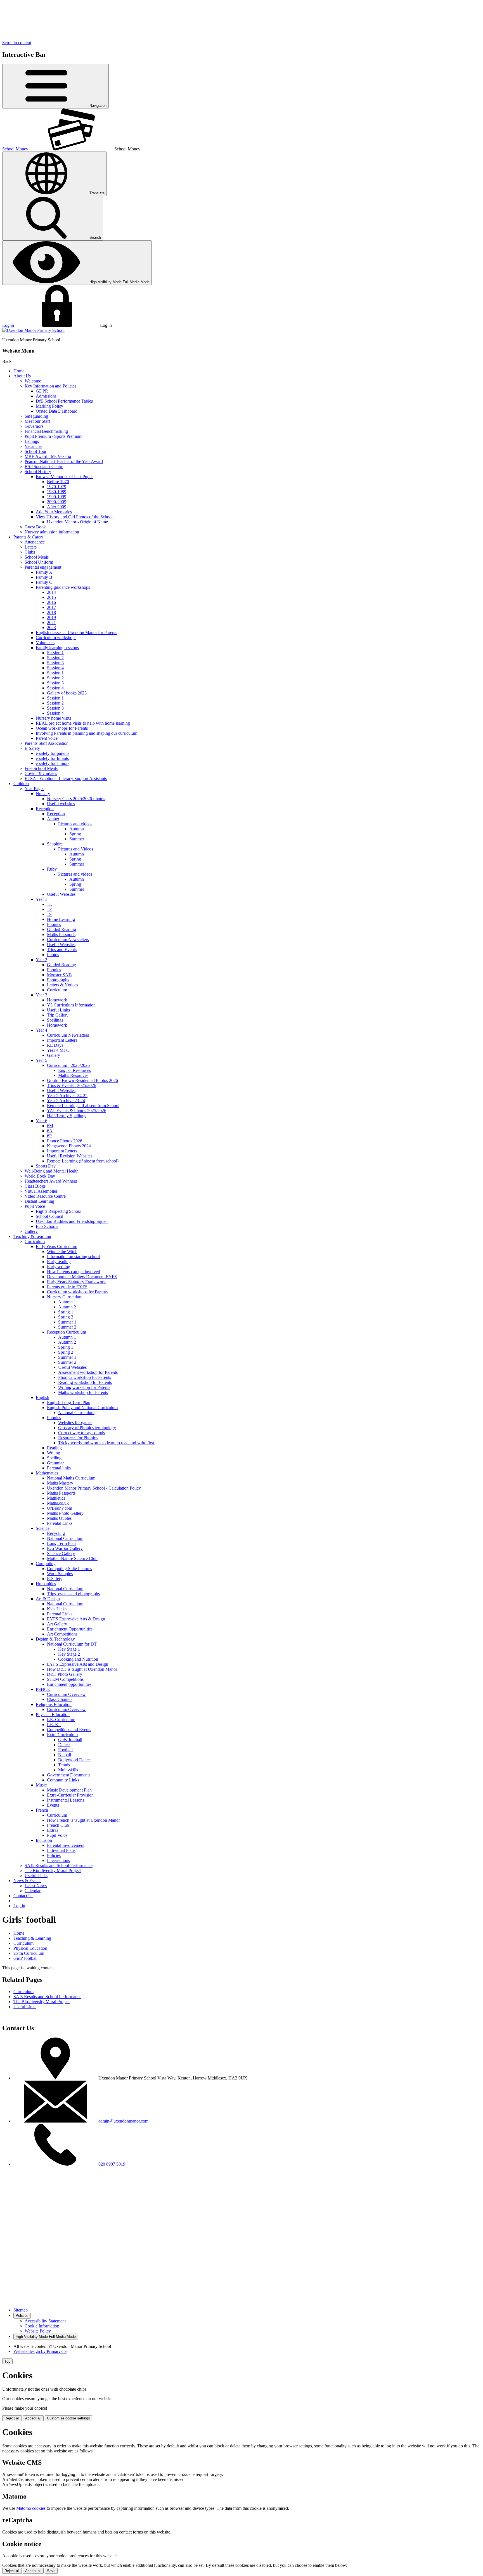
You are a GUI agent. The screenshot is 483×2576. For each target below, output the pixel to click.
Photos (53, 955)
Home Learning (61, 919)
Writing (54, 1453)
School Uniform (39, 562)
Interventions (58, 1860)
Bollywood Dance (74, 1760)
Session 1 (55, 653)
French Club (58, 1825)
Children (21, 784)
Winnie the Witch (62, 1252)
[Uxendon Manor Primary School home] (33, 330)
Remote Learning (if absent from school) (83, 1161)
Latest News (36, 1886)
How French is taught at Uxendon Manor (83, 1820)
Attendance (35, 542)
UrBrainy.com (60, 1508)
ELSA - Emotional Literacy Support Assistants (66, 778)
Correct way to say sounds (81, 1433)
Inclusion (44, 1840)
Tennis (64, 1765)
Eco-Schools (47, 1226)
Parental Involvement (66, 1845)
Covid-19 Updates (41, 773)
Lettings (32, 441)
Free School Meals (41, 768)
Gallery (54, 1055)
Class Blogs (35, 1186)
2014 (51, 592)
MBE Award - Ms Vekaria (48, 456)
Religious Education (54, 1704)
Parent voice (47, 738)
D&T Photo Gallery (65, 1674)
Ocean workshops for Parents (62, 728)
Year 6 (42, 1121)
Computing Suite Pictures (69, 1569)
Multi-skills (68, 1770)
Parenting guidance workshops (63, 587)
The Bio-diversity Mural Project (53, 1870)
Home (19, 371)
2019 (51, 617)
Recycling (56, 1533)
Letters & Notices (62, 985)
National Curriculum (76, 1413)
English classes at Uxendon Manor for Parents (76, 633)
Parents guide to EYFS (67, 1287)
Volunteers (45, 643)
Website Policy (38, 2331)
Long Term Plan (61, 1543)
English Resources (74, 1070)
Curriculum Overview (66, 1694)
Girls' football (70, 1740)
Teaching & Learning (32, 1236)
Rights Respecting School (59, 1211)
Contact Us (23, 1896)
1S (49, 914)
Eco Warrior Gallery (65, 1548)
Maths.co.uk (58, 1503)
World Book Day (40, 1176)
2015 (51, 597)
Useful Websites (61, 894)
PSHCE (43, 1689)
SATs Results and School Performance (59, 1865)
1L (49, 904)
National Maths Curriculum (71, 1478)
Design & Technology (55, 1639)
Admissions (46, 396)
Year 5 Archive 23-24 (66, 1101)
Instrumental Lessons (66, 1800)
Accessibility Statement (45, 2321)
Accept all (33, 2418)
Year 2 (42, 960)
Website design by (40, 2351)
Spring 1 (66, 1312)
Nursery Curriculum (65, 1297)
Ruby (52, 869)
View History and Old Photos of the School (74, 517)
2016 (51, 602)
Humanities (46, 1584)
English (42, 1397)
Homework (57, 1000)
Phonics (54, 924)
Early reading (59, 1262)
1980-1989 (57, 492)
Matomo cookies (31, 2508)
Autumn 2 (67, 1307)
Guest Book (35, 527)
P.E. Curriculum (61, 1720)
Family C (44, 582)
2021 (51, 622)
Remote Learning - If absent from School (83, 1106)
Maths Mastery (60, 1483)
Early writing (59, 1267)
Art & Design (48, 1599)
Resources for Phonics (78, 1438)
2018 (51, 612)
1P (49, 909)
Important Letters (62, 1040)
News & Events (27, 1881)
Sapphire (55, 844)
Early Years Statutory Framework (76, 1282)
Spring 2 (66, 1317)
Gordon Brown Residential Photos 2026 (82, 1080)
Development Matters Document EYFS (82, 1277)
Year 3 (42, 995)
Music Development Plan (69, 1790)
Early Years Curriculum (56, 1246)
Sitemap (21, 2310)
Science (43, 1528)
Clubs (30, 552)
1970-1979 (57, 487)
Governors (34, 426)
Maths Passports (61, 934)
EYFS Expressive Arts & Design (76, 1619)
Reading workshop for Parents (85, 1382)
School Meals (37, 557)
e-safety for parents (53, 753)
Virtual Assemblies (41, 1191)
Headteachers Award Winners (51, 1181)
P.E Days (55, 1045)
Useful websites (61, 804)
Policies (54, 1855)
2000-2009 (57, 502)
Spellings (55, 1020)
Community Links (63, 1780)
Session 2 (55, 658)
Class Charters (60, 1699)
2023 (51, 628)
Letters (31, 547)
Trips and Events (62, 950)
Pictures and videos (75, 824)
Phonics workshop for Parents (85, 1377)
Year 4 (42, 1030)
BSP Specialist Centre (44, 466)
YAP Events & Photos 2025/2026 (77, 1111)
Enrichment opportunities (69, 1684)
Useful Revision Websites (70, 1156)
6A (50, 1131)
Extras (53, 1830)
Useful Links (58, 1010)
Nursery (43, 794)
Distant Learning (39, 1201)
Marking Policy (49, 406)
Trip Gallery (58, 1015)
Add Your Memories (54, 512)
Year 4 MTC (58, 1050)
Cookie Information (42, 2326)
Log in (8, 325)
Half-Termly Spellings (67, 1116)
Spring (75, 834)
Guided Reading (61, 929)
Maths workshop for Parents (83, 1392)
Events (53, 1805)
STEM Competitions (65, 1679)
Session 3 (55, 663)
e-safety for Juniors (53, 763)
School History (38, 472)
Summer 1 (67, 1322)
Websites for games (75, 1423)
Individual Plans (61, 1850)
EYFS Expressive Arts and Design (78, 1664)
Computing (46, 1564)
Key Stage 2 (69, 1654)
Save (51, 2571)
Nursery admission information (52, 532)
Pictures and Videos (76, 849)
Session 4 (55, 668)
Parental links (59, 1468)
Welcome (33, 381)
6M (50, 1126)
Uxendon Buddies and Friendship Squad (72, 1221)
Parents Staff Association (47, 743)
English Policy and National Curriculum (82, 1408)
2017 (51, 607)
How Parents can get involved (74, 1272)
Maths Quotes (59, 1518)
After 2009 (57, 507)
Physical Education (53, 1714)
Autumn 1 (67, 1302)
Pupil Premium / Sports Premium (54, 436)
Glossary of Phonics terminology (87, 1428)
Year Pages (34, 789)
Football (65, 1750)
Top (7, 2361)
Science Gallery (61, 1553)
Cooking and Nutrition (78, 1659)
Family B (44, 577)
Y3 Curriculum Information (71, 1005)
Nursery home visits (53, 718)
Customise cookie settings (68, 2418)
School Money (15, 149)
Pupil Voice (35, 1206)
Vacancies (33, 446)
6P (49, 1136)
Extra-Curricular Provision (70, 1795)
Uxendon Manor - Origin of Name (77, 522)
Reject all (12, 2418)
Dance (64, 1745)
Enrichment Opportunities (70, 1629)
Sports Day (46, 1166)
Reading (54, 1448)
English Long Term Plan (69, 1402)
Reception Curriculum (67, 1332)
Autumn (77, 829)
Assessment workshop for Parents (88, 1372)
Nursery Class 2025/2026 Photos (76, 799)
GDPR (42, 391)
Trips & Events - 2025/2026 (72, 1085)
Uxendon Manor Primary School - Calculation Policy (94, 1488)
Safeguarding (36, 416)
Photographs (58, 980)
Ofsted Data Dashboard (57, 411)
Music (41, 1785)
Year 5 (42, 1060)
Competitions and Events (69, 1730)
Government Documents (69, 1775)
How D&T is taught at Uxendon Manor (82, 1669)
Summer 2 (67, 1327)
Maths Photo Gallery (65, 1513)
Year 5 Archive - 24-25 (67, 1096)
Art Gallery (57, 1624)
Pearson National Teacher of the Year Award (64, 461)
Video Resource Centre (45, 1196)
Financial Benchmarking (46, 431)
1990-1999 (57, 497)
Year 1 (42, 899)
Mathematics (47, 1473)
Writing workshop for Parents (84, 1387)
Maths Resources (73, 1075)
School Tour (35, 451)
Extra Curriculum (62, 1735)
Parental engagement (43, 567)
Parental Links (60, 1523)
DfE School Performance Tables (64, 401)
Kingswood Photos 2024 (69, 1146)
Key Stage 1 (69, 1649)
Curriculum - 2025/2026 (68, 1065)
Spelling (54, 1458)
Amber (53, 819)
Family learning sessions (57, 648)
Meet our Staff (37, 421)
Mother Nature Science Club (72, 1558)
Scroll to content (17, 43)
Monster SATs (60, 975)
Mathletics (56, 1498)
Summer (77, 839)
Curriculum (57, 990)
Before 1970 (58, 482)
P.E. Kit (54, 1725)
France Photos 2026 (65, 1141)
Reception (45, 809)
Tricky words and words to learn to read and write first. (107, 1443)
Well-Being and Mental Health (52, 1171)
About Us (22, 376)
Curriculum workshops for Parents (77, 1292)
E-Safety (32, 748)
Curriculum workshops (56, 638)
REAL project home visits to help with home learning (83, 723)
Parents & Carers (28, 537)
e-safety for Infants (52, 758)
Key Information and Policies (50, 386)
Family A (44, 572)
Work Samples (60, 1574)
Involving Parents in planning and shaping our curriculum (87, 733)
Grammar (55, 1463)
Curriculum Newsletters (68, 940)
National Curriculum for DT (72, 1644)
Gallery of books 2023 (67, 693)
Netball (65, 1755)
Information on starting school (73, 1257)
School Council (49, 1216)
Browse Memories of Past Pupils (65, 477)
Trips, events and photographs (73, 1594)
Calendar (33, 1891)
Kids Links (57, 1609)
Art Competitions (62, 1634)
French (42, 1810)
